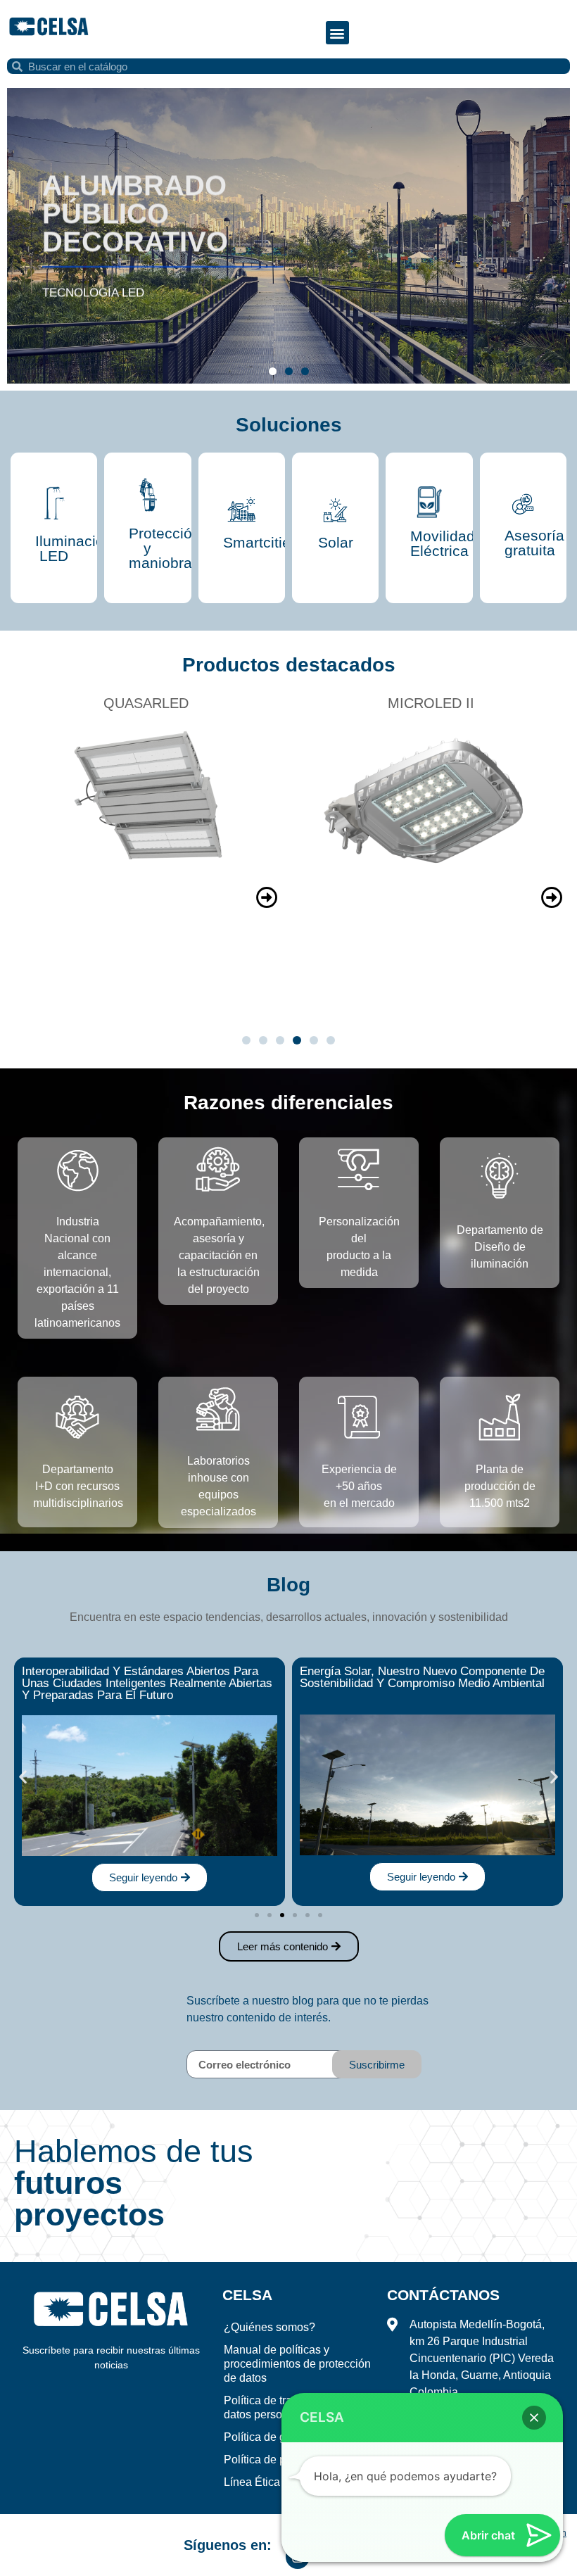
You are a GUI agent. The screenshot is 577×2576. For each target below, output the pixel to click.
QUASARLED (146, 703)
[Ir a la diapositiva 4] (297, 1040)
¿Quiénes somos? (270, 2327)
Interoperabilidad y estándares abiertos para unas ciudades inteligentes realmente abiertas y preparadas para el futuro (147, 1683)
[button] (337, 33)
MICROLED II (431, 703)
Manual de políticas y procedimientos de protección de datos (297, 2364)
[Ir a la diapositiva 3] (282, 1915)
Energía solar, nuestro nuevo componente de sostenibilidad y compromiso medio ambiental (422, 1677)
